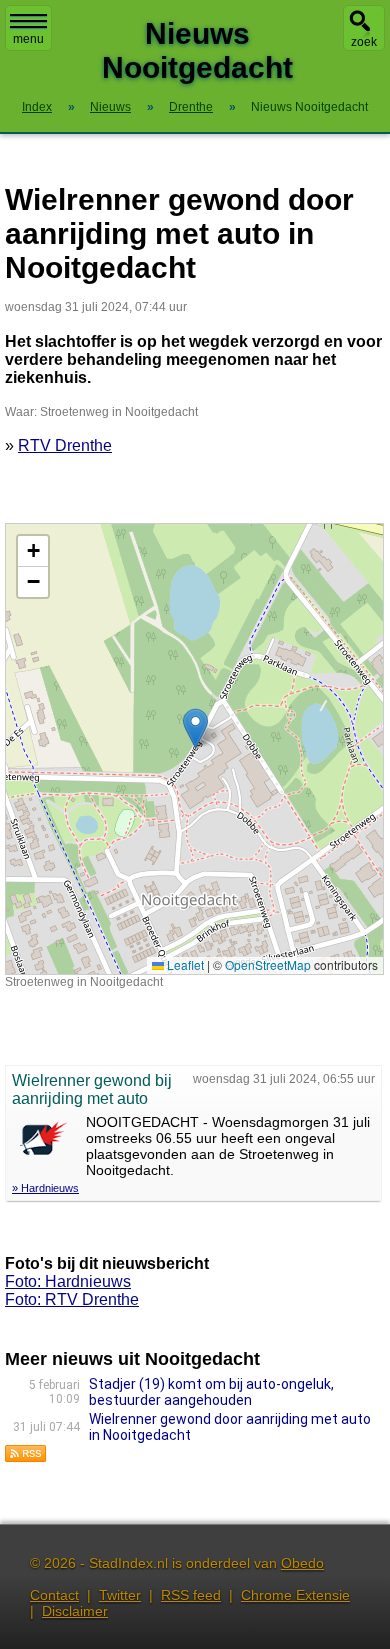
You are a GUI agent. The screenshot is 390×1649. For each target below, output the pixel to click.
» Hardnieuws (45, 1188)
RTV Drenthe (65, 445)
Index (37, 107)
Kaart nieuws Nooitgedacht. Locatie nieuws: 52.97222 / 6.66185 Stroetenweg (192, 748)
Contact (54, 1595)
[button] (195, 728)
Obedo (302, 1563)
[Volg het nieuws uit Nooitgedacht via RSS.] (26, 1457)
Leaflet (184, 964)
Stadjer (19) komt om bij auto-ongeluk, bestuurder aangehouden (211, 1392)
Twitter (120, 1595)
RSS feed (191, 1595)
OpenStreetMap (268, 964)
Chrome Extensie (295, 1595)
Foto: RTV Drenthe (72, 1299)
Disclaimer (75, 1611)
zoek (364, 42)
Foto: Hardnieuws (68, 1281)
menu (28, 39)
